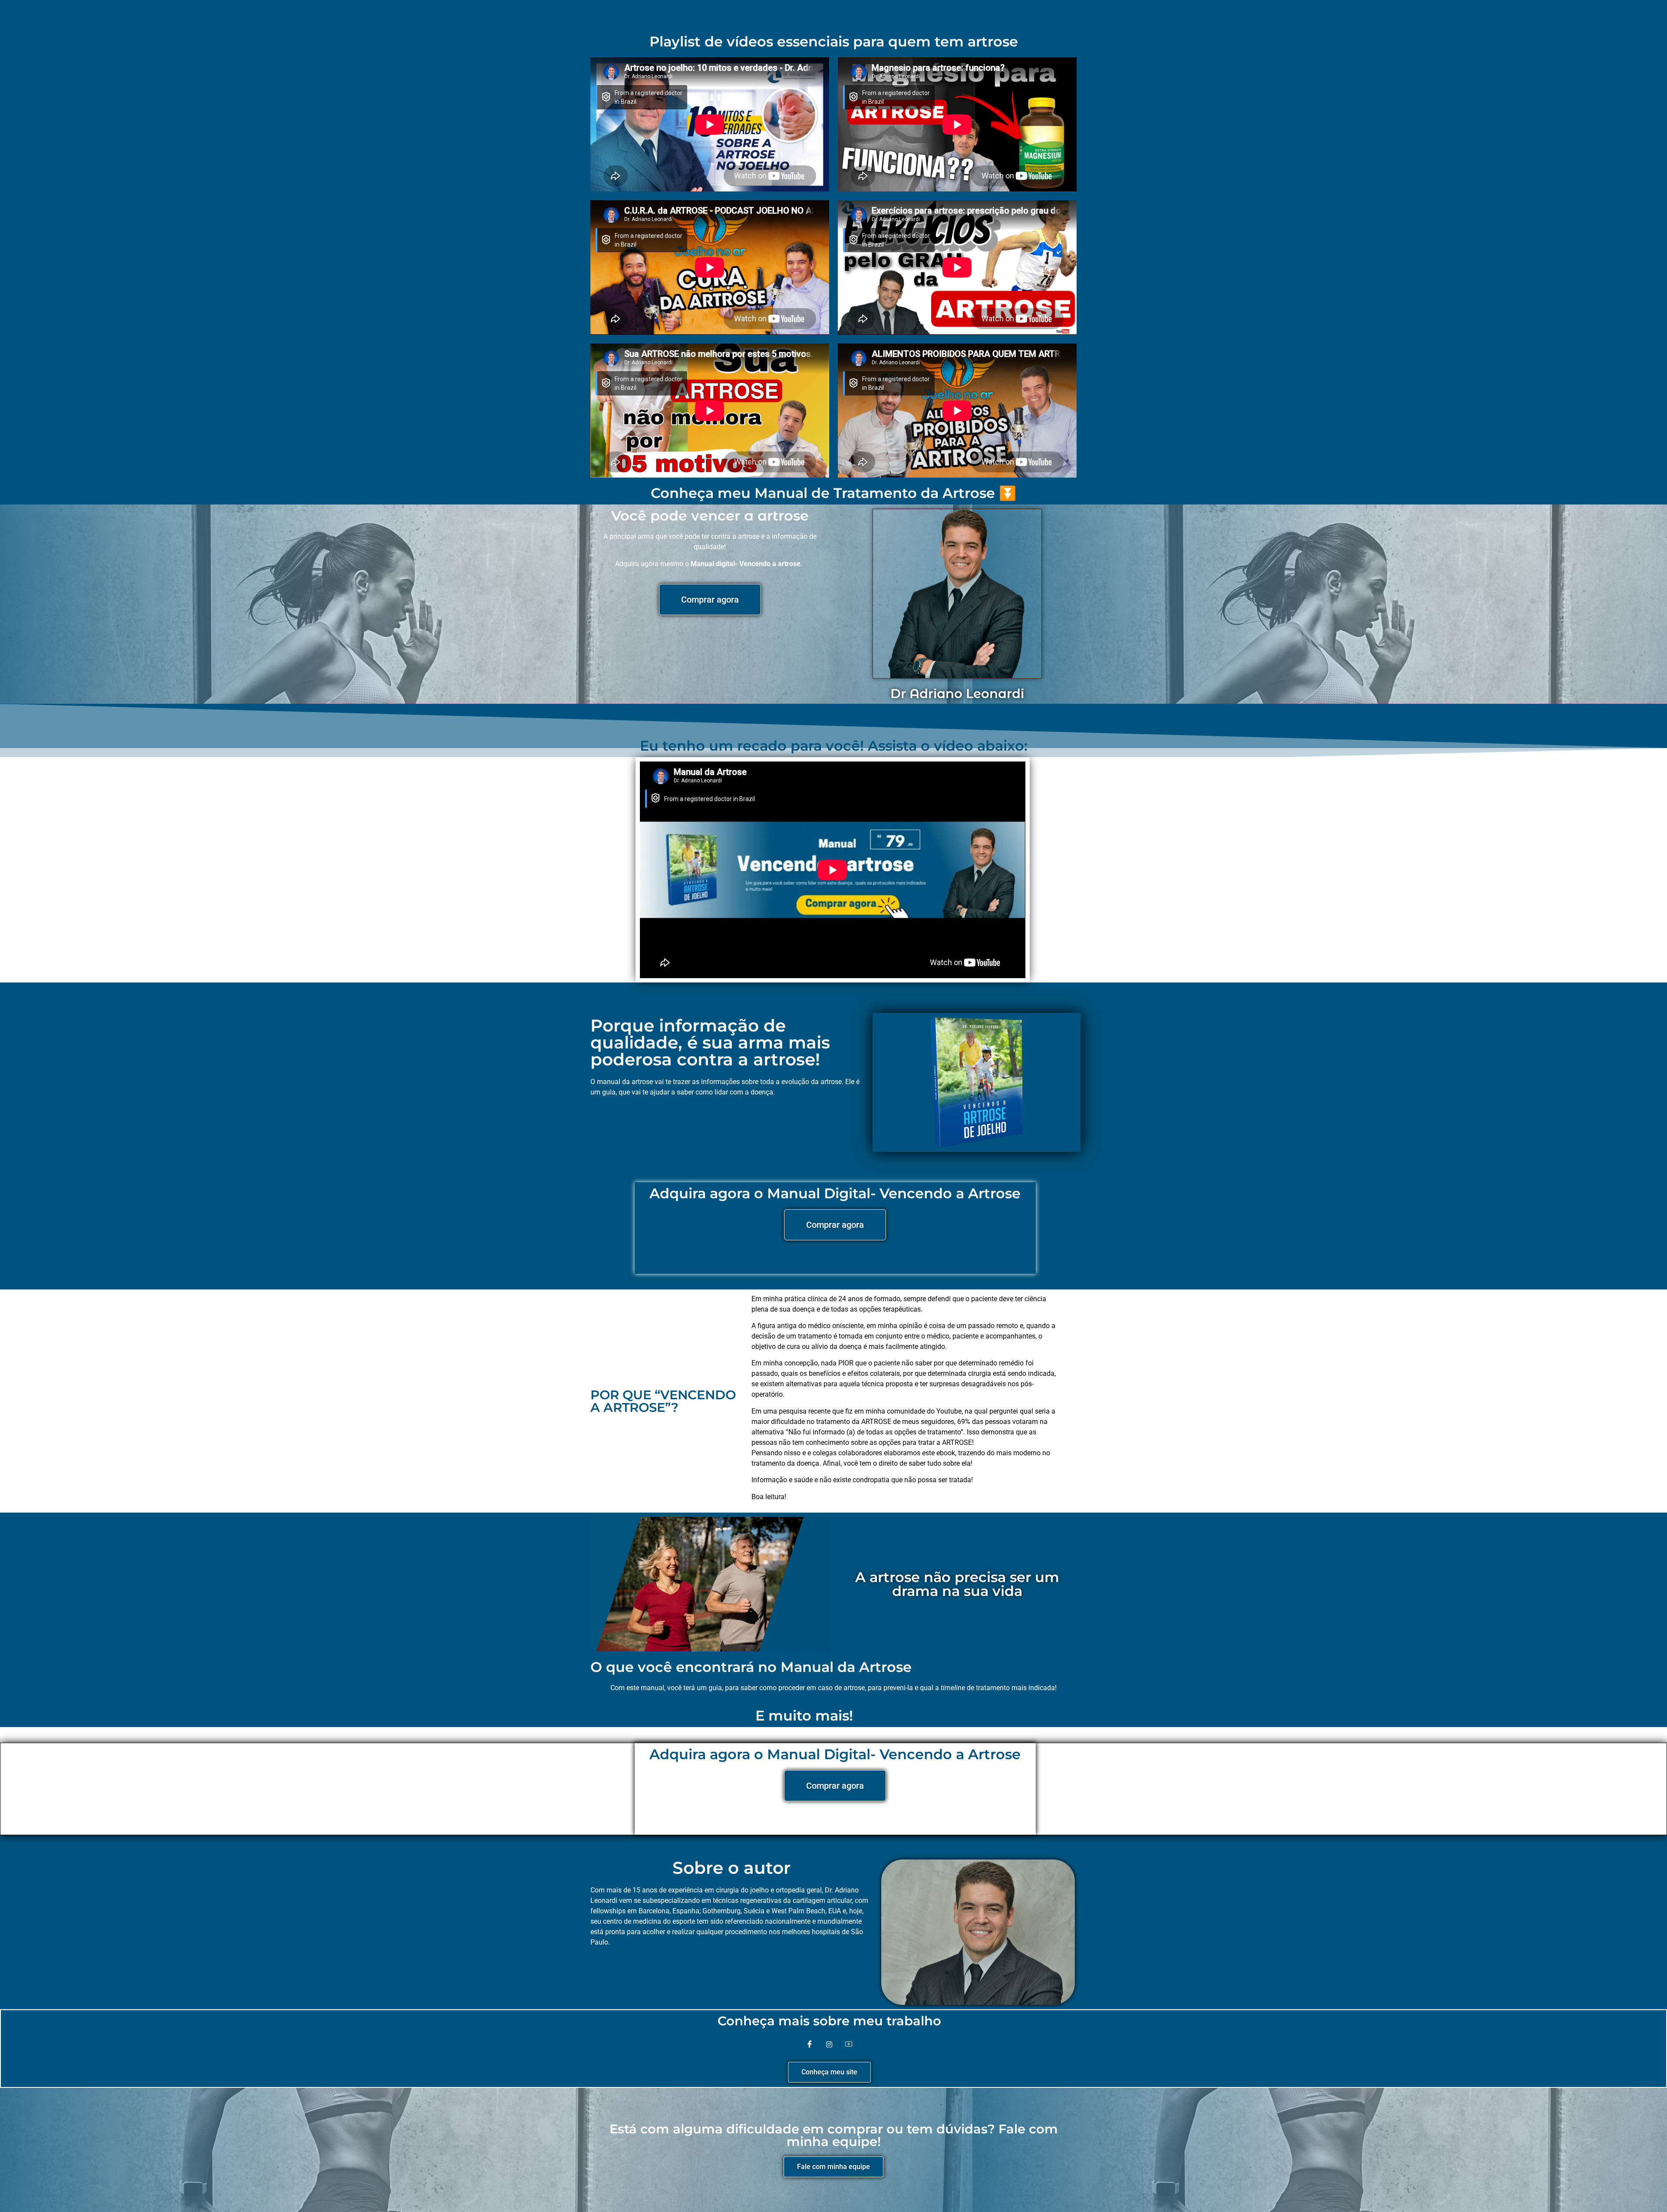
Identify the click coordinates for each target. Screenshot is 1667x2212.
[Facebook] (810, 2044)
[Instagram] (829, 2044)
